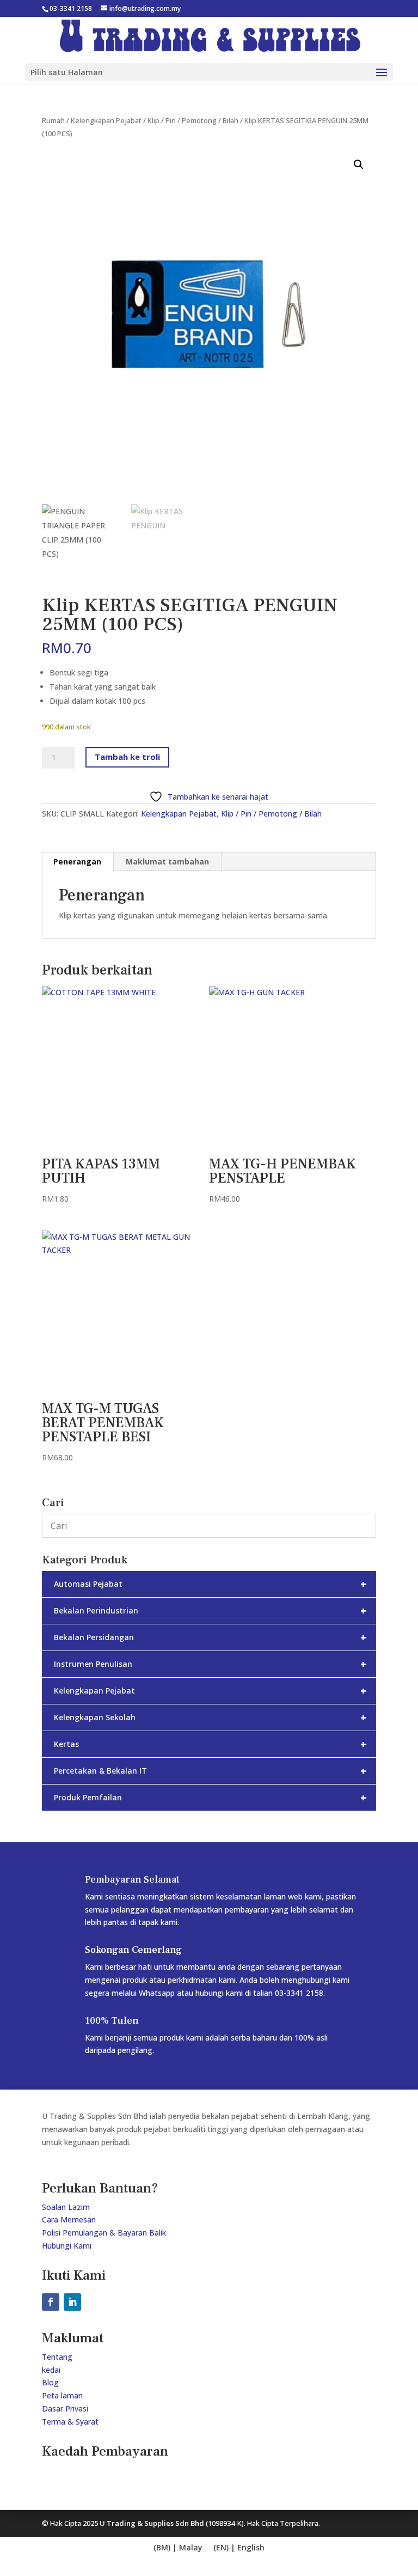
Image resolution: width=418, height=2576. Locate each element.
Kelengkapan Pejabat (106, 120)
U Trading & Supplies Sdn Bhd (152, 2523)
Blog (50, 2382)
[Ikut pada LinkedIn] (72, 2302)
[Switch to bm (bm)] (239, 2548)
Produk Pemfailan (210, 1797)
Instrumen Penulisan (210, 1664)
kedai (51, 2370)
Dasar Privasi (65, 2408)
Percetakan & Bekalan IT (210, 1771)
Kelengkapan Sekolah (210, 1717)
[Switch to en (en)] (178, 2548)
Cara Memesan (69, 2219)
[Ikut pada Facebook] (51, 2302)
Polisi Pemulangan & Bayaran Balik (104, 2233)
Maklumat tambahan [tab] (167, 861)
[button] (359, 165)
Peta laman (62, 2395)
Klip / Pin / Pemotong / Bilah (193, 120)
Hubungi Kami (67, 2246)
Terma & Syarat (70, 2422)
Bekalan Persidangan (210, 1637)
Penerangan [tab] (77, 861)
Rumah (53, 120)
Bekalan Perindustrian (210, 1610)
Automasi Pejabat (210, 1584)
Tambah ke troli (127, 757)
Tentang (57, 2357)
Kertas (210, 1744)
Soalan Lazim (66, 2207)
